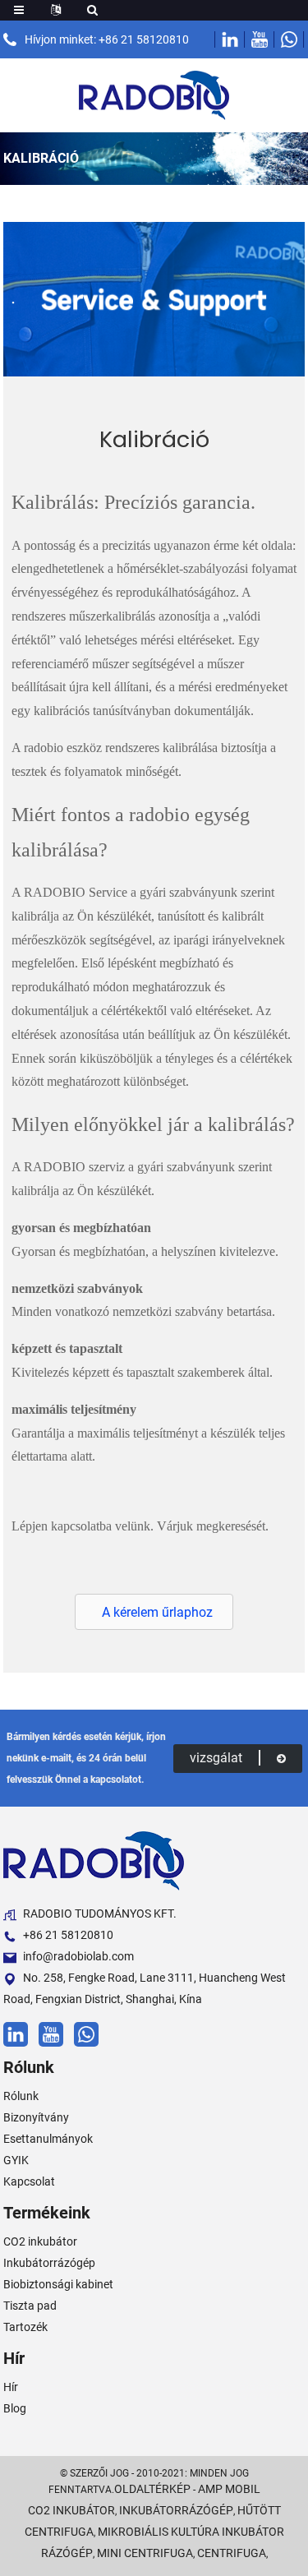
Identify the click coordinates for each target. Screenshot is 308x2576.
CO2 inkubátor (40, 2241)
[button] (154, 1612)
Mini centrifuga (145, 2553)
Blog (15, 2408)
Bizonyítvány (36, 2117)
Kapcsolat (29, 2181)
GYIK (16, 2160)
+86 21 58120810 (68, 1935)
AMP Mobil (229, 2489)
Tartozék (25, 2327)
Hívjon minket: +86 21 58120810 (107, 39)
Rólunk (21, 2096)
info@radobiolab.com (78, 1956)
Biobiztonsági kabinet (58, 2284)
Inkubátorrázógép (49, 2263)
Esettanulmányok (48, 2139)
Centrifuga (232, 2553)
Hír (11, 2387)
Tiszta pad (30, 2306)
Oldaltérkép (152, 2489)
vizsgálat (216, 1758)
